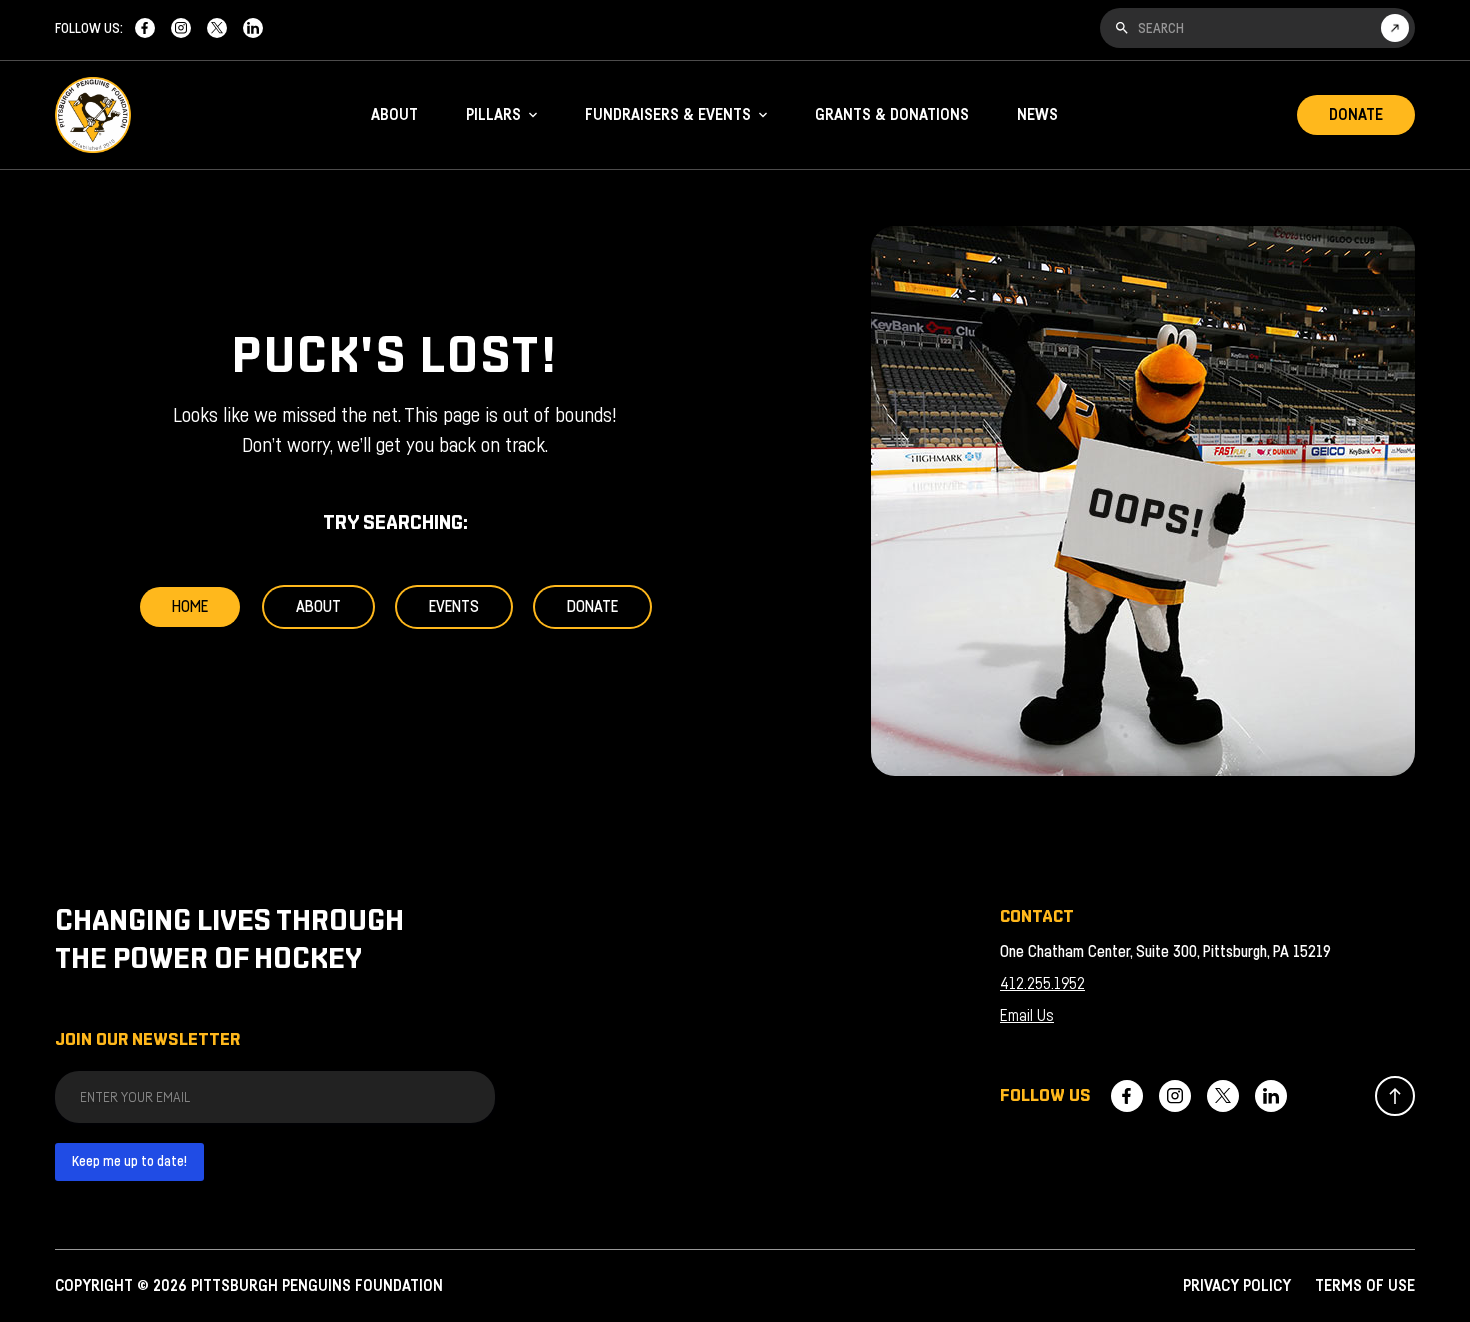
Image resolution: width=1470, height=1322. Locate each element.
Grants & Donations (892, 115)
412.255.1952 (1042, 984)
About (394, 115)
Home (190, 607)
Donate (1356, 115)
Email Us (1027, 1016)
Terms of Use (1365, 1286)
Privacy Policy (1237, 1286)
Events (454, 607)
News (1037, 115)
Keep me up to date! (129, 1162)
